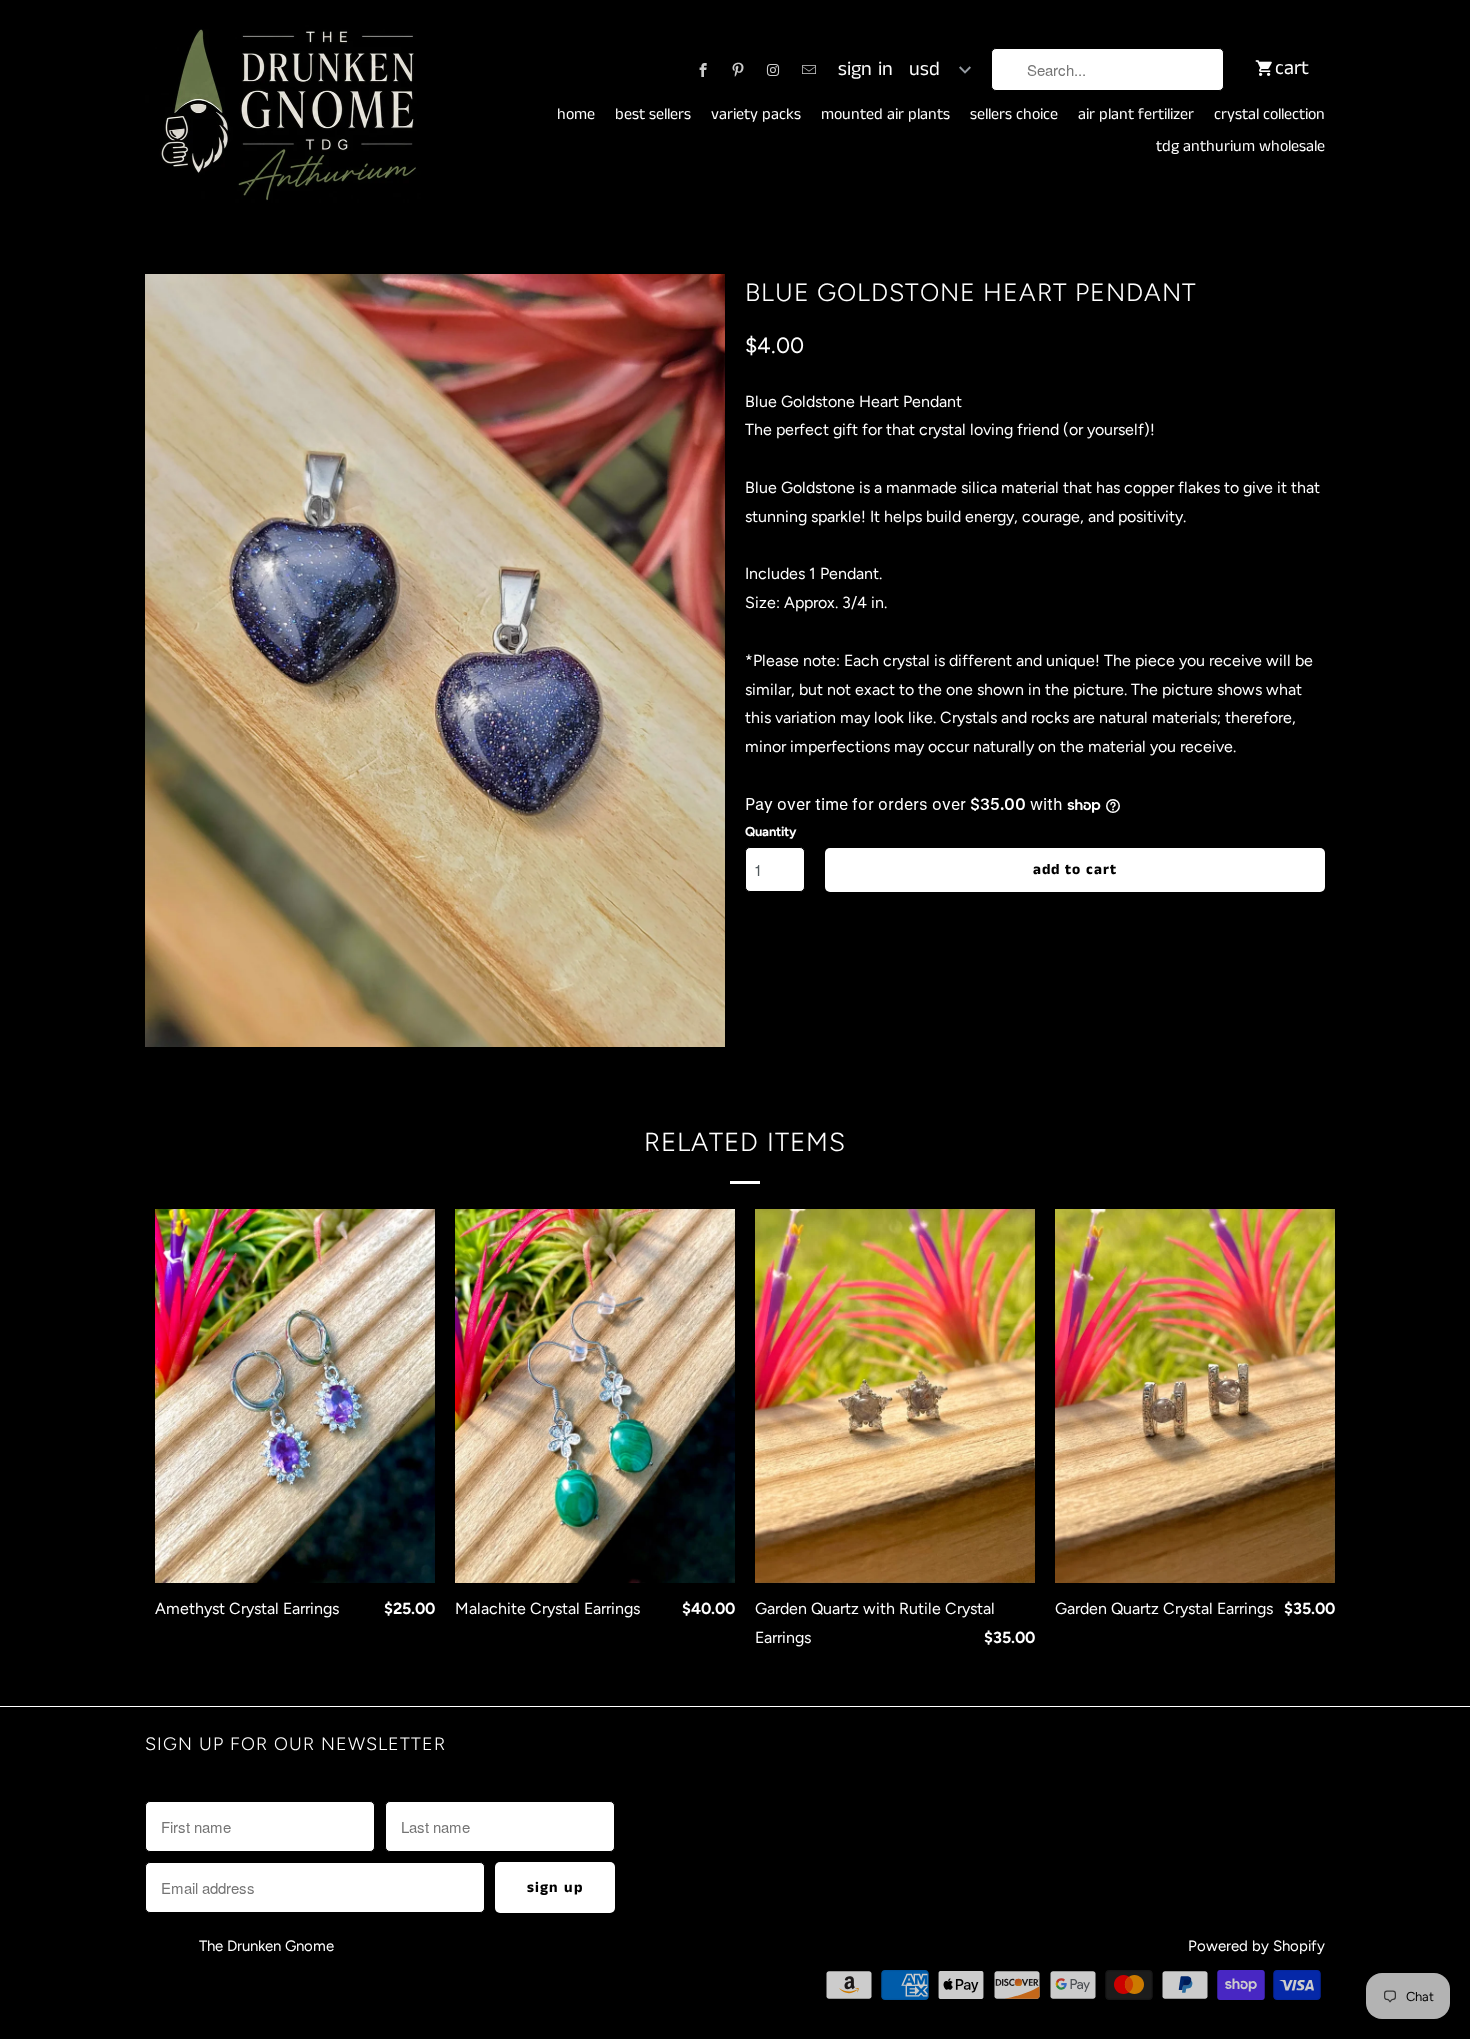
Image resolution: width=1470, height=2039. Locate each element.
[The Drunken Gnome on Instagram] (773, 70)
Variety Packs (756, 115)
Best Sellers (653, 115)
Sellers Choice (1014, 115)
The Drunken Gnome (268, 1946)
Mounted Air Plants (885, 115)
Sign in (865, 70)
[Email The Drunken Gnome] (809, 70)
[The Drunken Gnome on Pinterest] (738, 70)
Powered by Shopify (1256, 1946)
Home (576, 115)
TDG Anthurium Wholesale (1240, 147)
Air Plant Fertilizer (1136, 115)
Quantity (770, 831)
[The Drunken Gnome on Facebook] (703, 70)
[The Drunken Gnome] (285, 116)
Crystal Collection (1269, 115)
